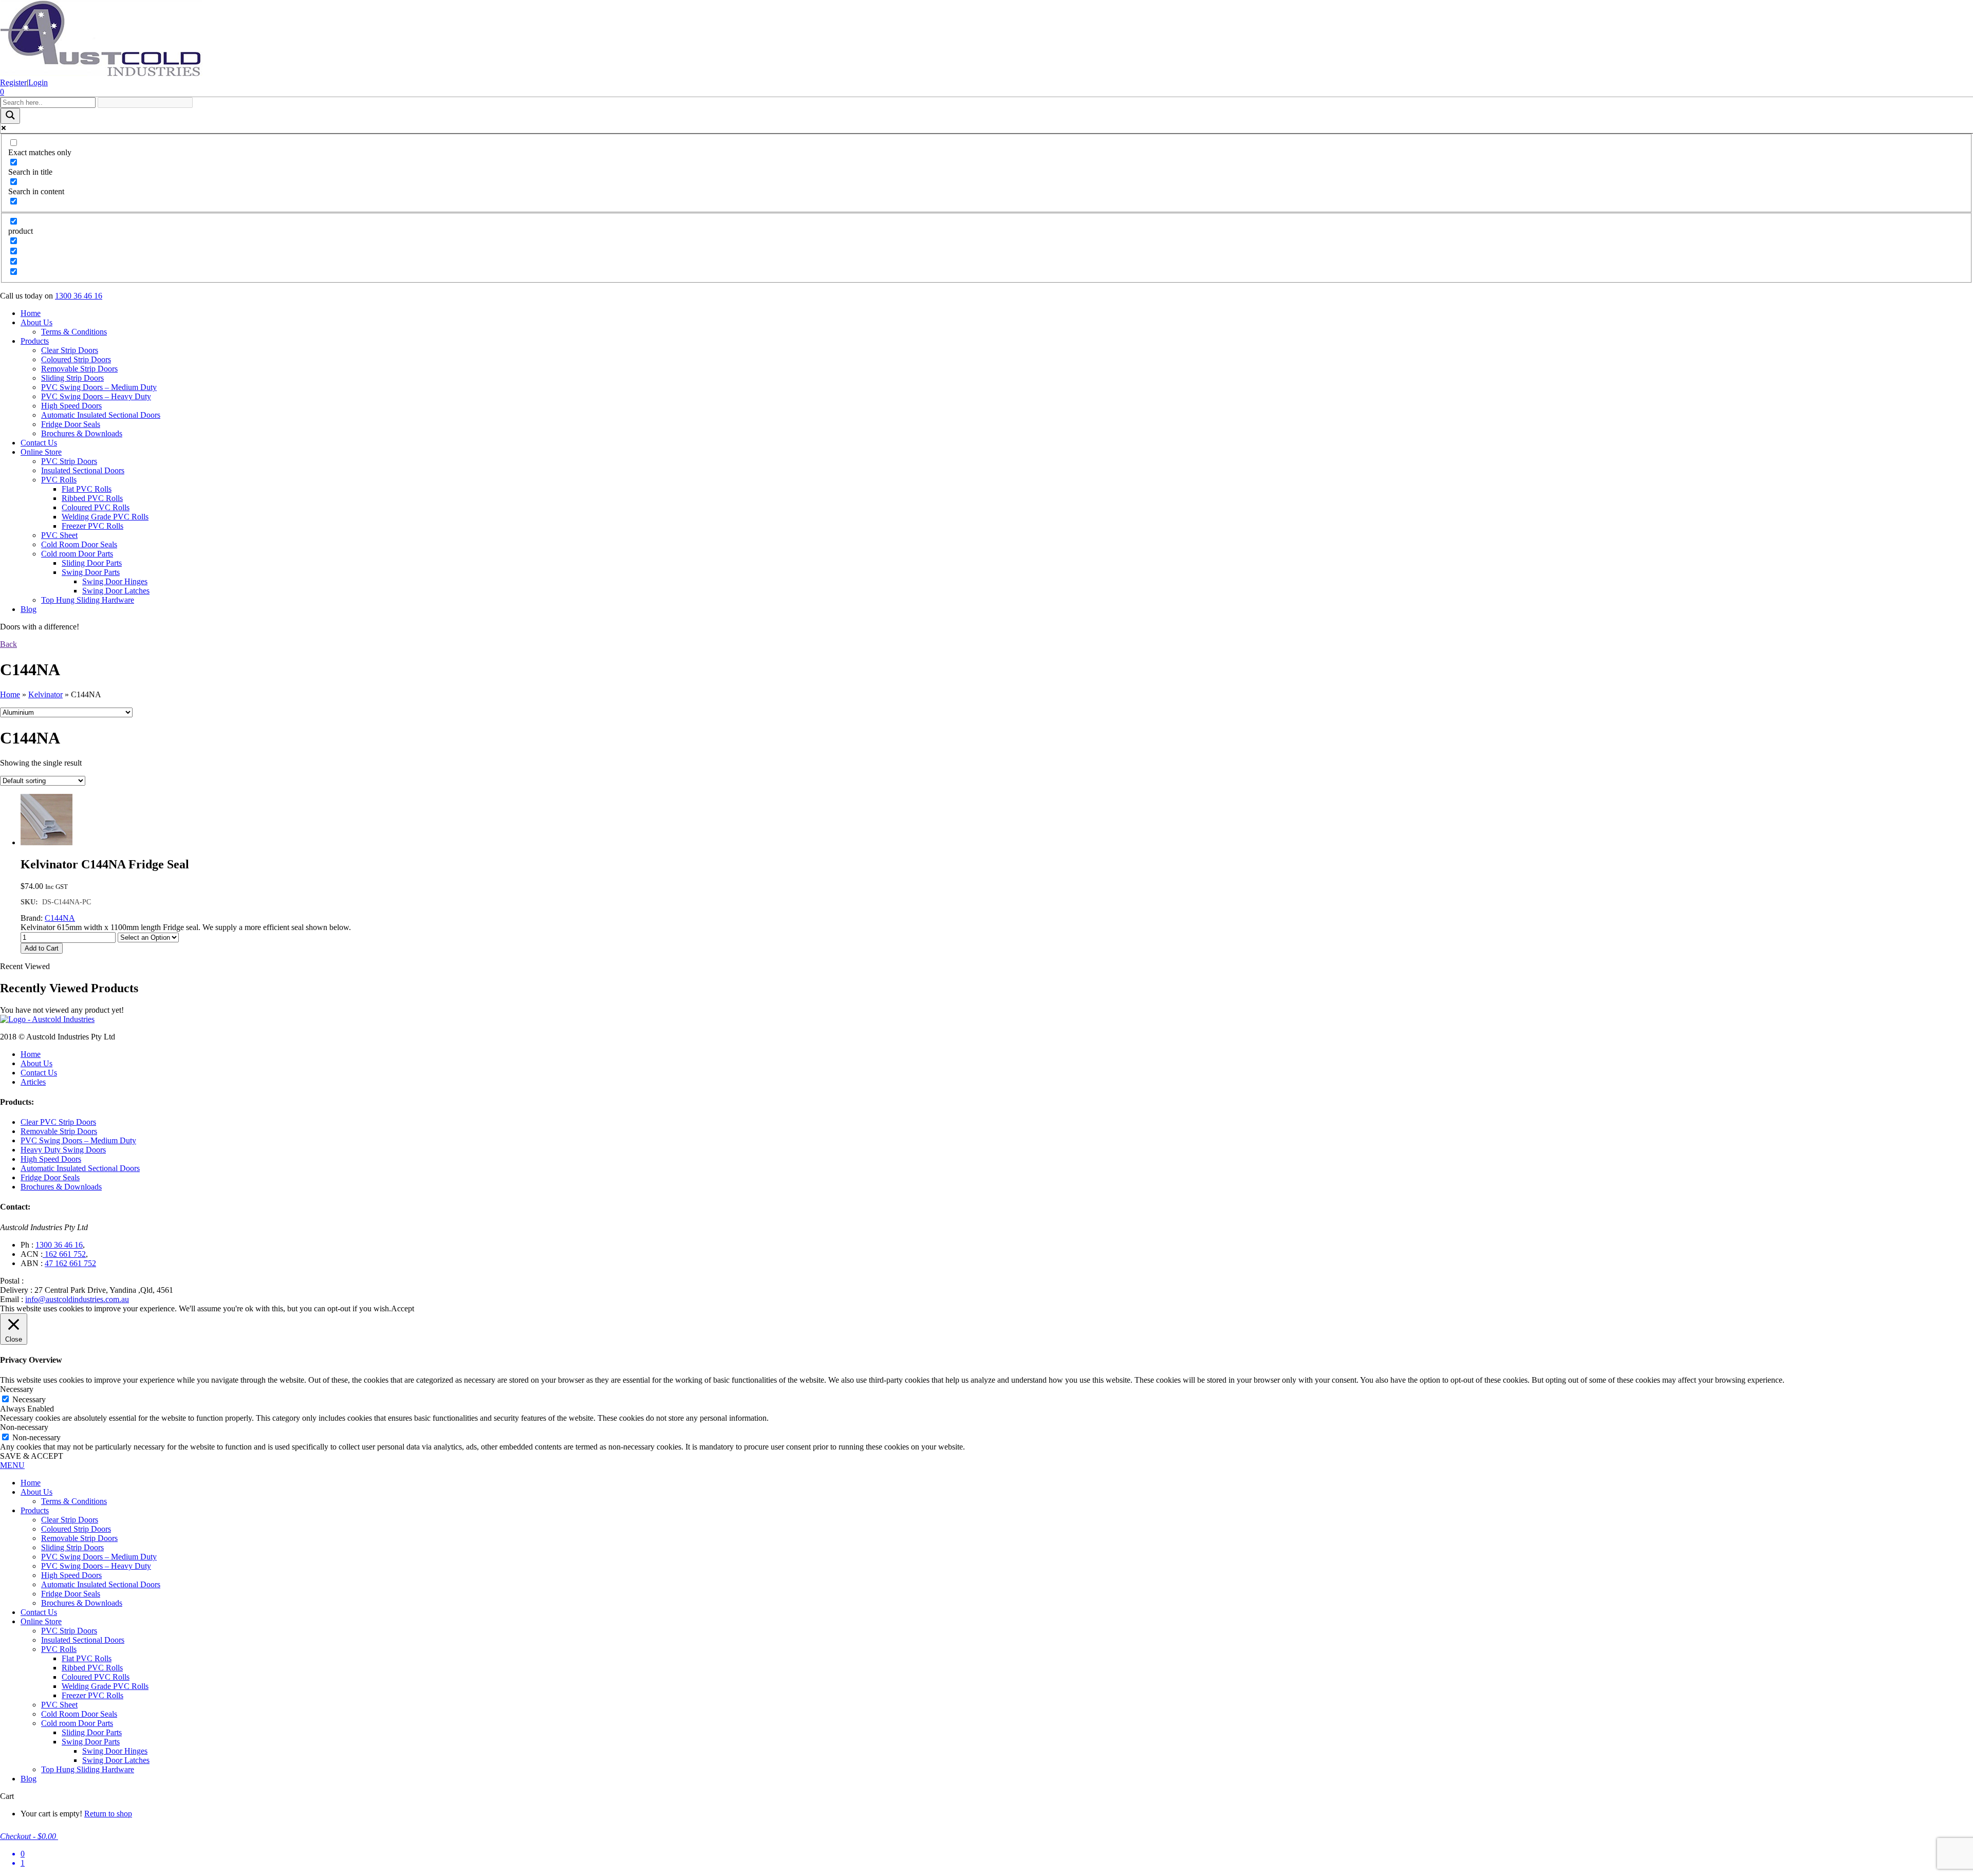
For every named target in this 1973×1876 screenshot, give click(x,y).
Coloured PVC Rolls (96, 507)
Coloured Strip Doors (76, 359)
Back (8, 644)
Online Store (41, 452)
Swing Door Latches (116, 591)
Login (38, 82)
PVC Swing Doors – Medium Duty (99, 387)
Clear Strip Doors (70, 350)
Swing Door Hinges (115, 581)
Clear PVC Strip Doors (58, 1122)
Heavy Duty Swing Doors (63, 1150)
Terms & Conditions (74, 332)
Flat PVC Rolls (87, 489)
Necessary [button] (17, 1389)
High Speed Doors (71, 406)
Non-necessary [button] (24, 1427)
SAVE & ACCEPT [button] (32, 1456)
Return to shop (108, 1814)
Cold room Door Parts (77, 554)
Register (13, 82)
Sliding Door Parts (92, 563)
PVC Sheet (59, 535)
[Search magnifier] (10, 116)
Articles (33, 1082)
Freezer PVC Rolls (92, 526)
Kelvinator (45, 694)
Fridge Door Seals (71, 424)
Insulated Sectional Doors (83, 470)
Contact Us (39, 443)
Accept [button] (403, 1308)
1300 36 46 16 (79, 296)
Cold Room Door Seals (79, 544)
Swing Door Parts (91, 572)
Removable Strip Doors (79, 369)
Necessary (29, 1399)
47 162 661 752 (70, 1263)
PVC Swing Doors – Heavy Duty (96, 396)
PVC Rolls (59, 480)
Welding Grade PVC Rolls (105, 517)
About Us (36, 322)
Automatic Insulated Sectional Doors (101, 415)
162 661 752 (64, 1254)
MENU (12, 1465)
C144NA (60, 918)
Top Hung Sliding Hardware (88, 600)
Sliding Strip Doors (72, 378)
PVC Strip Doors (69, 461)
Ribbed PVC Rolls (92, 498)
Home (31, 313)
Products (35, 341)
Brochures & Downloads (82, 433)
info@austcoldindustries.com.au (77, 1299)
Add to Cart (42, 948)
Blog (29, 609)
